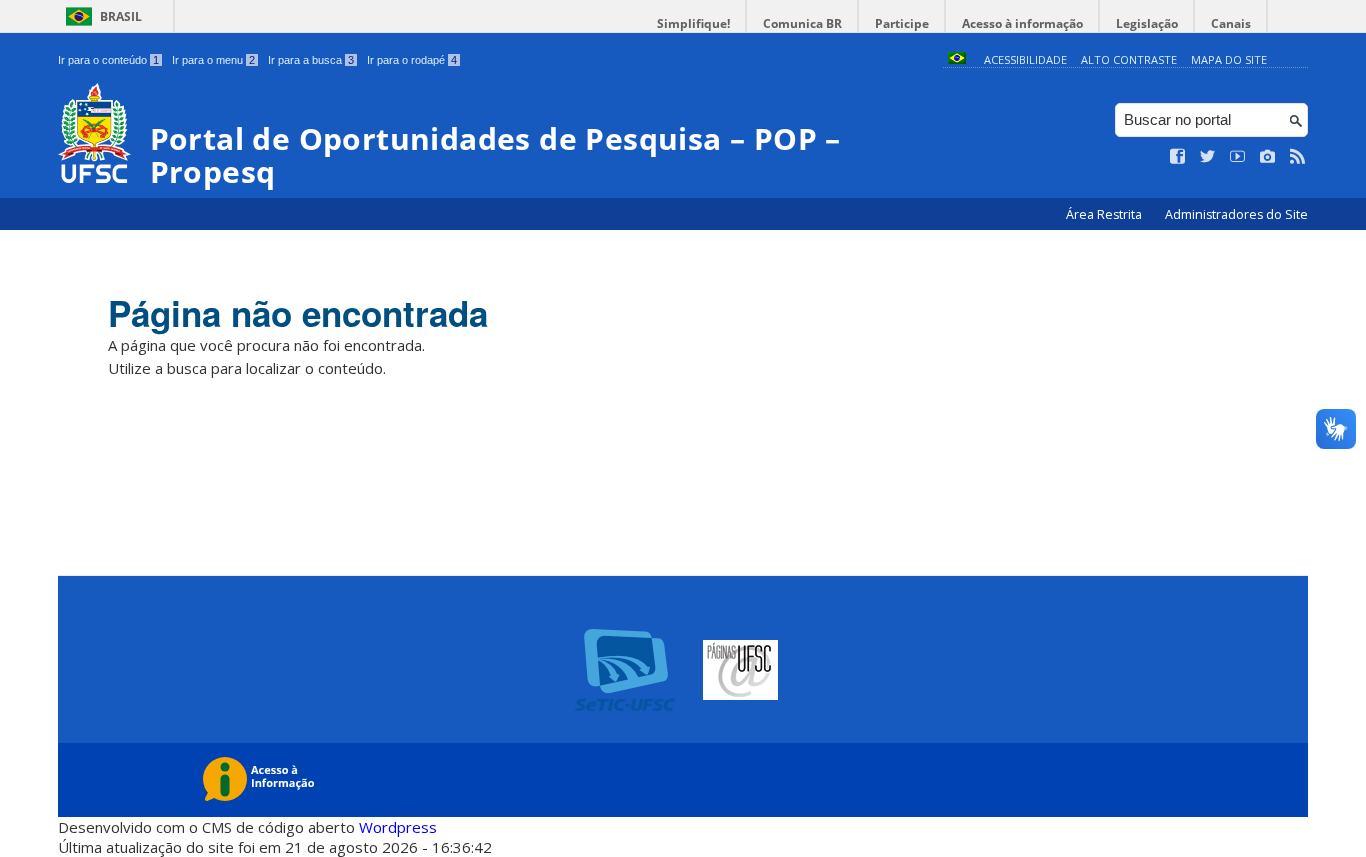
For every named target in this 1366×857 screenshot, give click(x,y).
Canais (1231, 23)
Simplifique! (693, 23)
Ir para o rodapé (412, 60)
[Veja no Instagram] (1268, 157)
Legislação (1147, 23)
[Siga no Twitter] (1208, 157)
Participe (902, 23)
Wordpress (398, 827)
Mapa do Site (1229, 59)
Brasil (121, 16)
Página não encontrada (298, 313)
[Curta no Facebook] (1178, 157)
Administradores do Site (1236, 214)
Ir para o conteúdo (108, 60)
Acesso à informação (1022, 23)
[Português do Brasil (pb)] (957, 59)
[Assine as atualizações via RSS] (1298, 157)
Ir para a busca (311, 60)
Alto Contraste (1129, 59)
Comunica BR (802, 23)
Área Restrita (1105, 214)
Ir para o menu (213, 60)
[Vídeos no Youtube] (1238, 157)
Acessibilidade (1025, 59)
